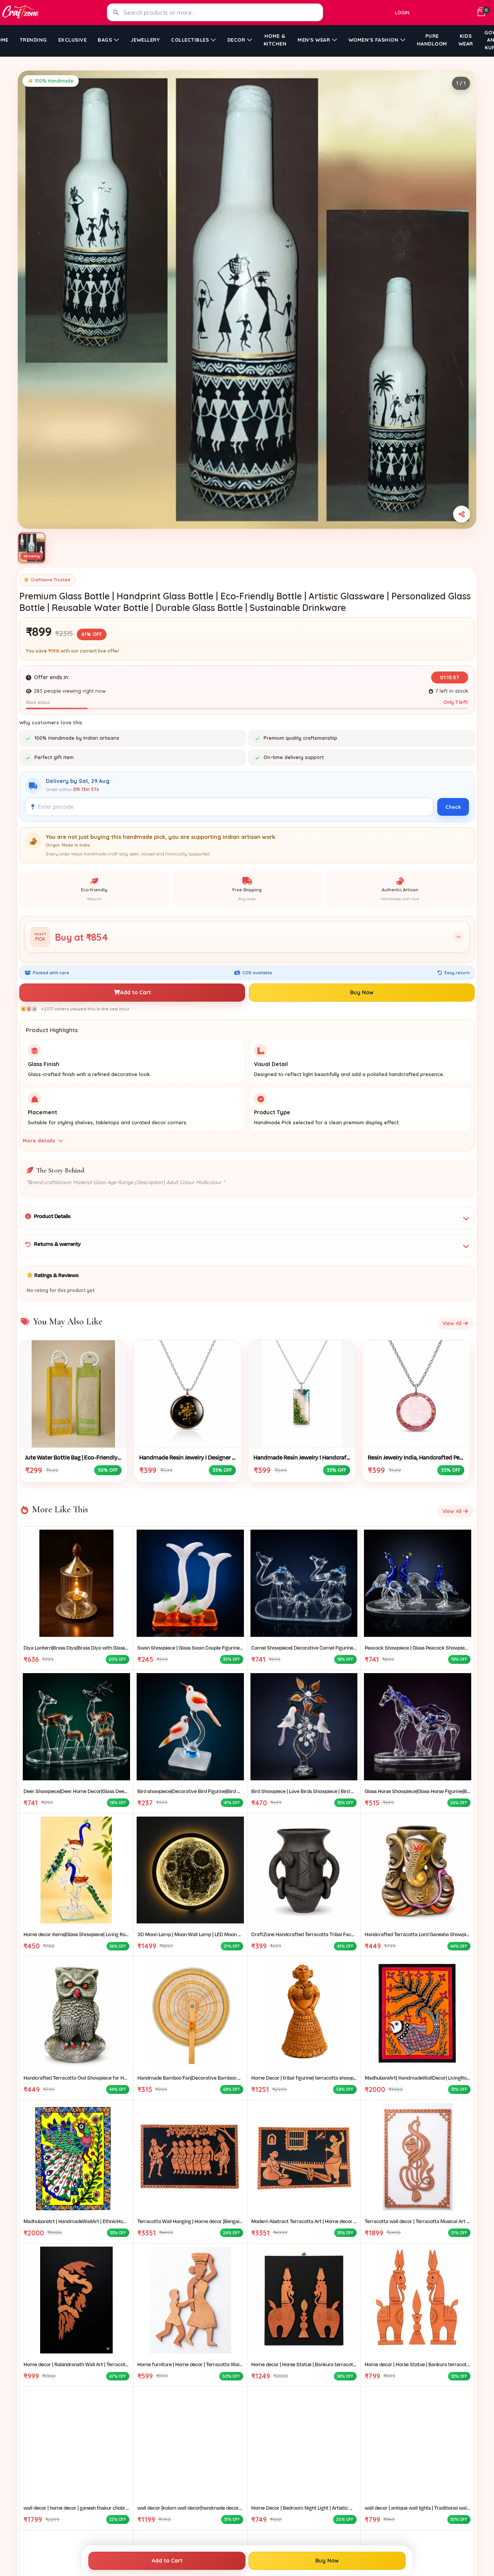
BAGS (105, 40)
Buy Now (362, 992)
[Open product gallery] (247, 300)
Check (453, 807)
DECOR (236, 40)
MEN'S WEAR (314, 40)
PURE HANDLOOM (432, 40)
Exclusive (73, 40)
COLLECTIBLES (190, 40)
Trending (33, 40)
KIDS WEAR (466, 40)
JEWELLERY (145, 40)
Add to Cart (135, 992)
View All (453, 1323)
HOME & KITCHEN (275, 40)
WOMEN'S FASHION (374, 40)
